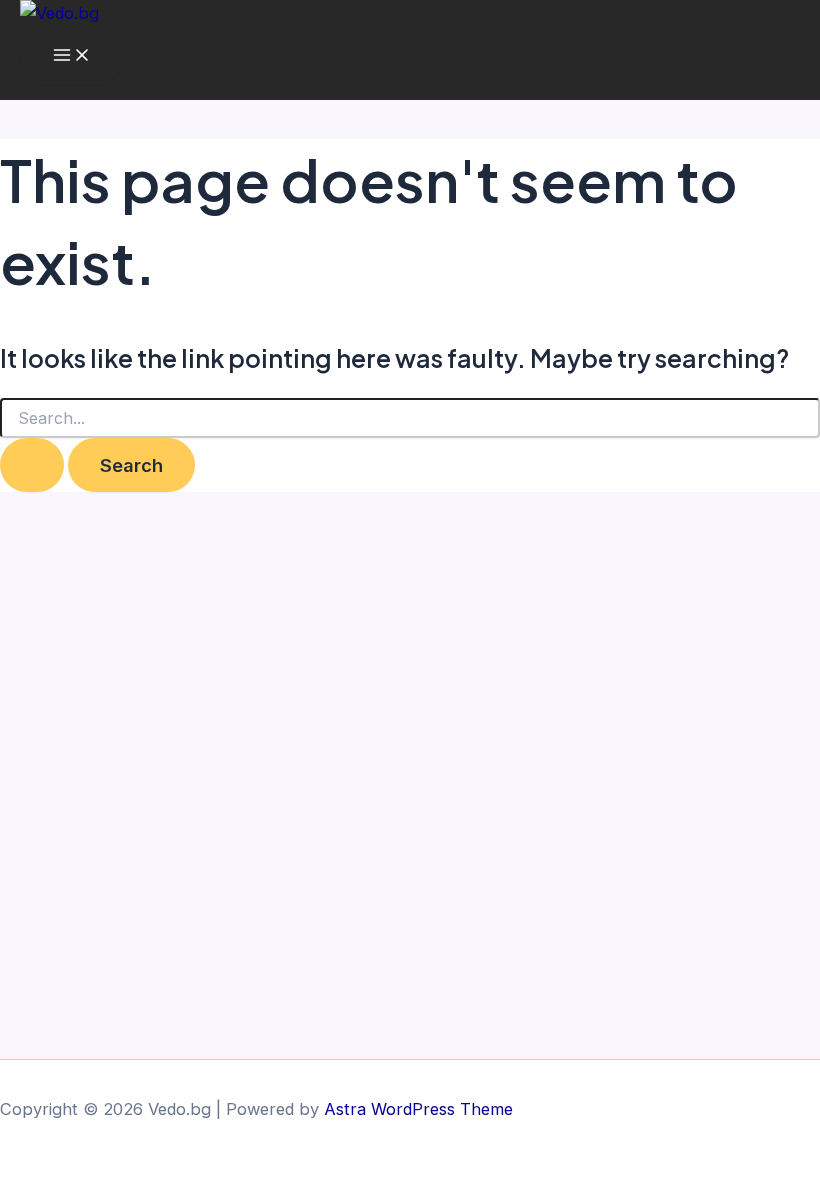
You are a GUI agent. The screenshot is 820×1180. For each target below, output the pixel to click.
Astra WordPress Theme (418, 1109)
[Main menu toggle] (72, 56)
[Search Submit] (32, 465)
